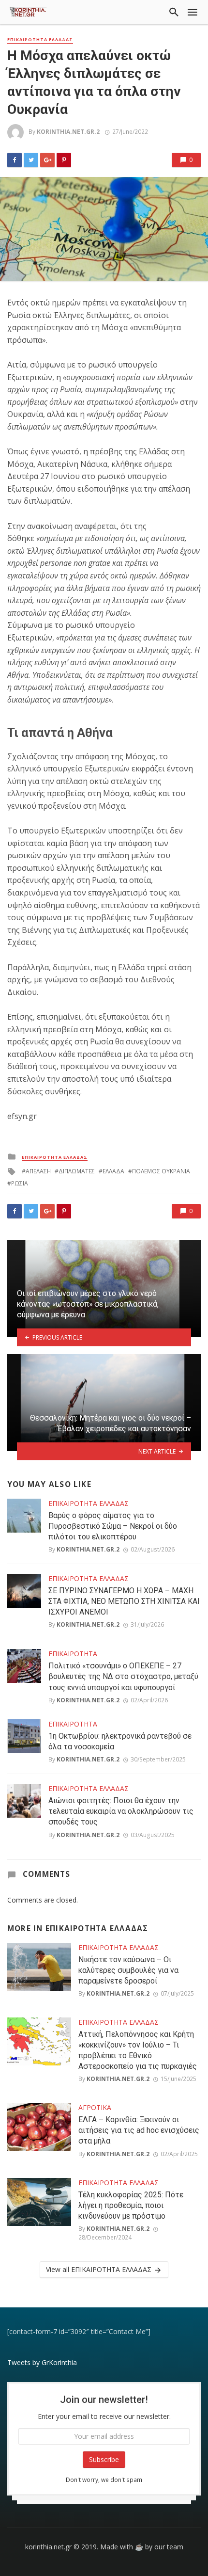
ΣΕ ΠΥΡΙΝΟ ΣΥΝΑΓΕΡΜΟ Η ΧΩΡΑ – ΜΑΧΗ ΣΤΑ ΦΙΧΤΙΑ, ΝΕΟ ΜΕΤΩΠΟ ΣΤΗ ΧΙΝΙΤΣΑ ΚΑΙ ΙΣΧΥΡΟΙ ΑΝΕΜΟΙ (124, 1601)
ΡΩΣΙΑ (20, 1183)
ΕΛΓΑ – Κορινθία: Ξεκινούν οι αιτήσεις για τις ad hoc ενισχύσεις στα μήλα (139, 2130)
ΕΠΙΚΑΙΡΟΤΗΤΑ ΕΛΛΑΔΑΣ (40, 40)
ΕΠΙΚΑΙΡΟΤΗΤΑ (73, 1654)
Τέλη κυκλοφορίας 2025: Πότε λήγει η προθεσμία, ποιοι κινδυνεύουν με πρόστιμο (131, 2205)
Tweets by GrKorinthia (42, 2362)
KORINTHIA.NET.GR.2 (68, 132)
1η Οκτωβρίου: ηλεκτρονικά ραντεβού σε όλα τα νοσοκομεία (120, 1741)
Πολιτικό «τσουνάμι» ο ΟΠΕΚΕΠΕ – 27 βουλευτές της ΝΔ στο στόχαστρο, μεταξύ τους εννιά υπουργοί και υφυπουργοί (123, 1676)
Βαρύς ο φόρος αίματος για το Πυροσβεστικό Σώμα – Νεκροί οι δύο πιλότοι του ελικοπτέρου (113, 1526)
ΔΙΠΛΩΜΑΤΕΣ (77, 1171)
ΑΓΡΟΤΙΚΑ (95, 2107)
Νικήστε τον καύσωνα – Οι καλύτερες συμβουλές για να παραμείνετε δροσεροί (128, 1970)
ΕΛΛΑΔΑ (113, 1171)
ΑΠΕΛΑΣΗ (38, 1171)
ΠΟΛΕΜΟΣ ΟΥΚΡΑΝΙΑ (161, 1171)
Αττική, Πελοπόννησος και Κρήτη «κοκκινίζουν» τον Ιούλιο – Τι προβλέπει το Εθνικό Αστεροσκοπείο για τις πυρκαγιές (138, 2050)
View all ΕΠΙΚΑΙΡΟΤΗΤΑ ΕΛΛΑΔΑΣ (99, 2269)
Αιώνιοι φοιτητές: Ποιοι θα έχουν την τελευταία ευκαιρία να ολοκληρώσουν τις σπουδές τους (121, 1811)
